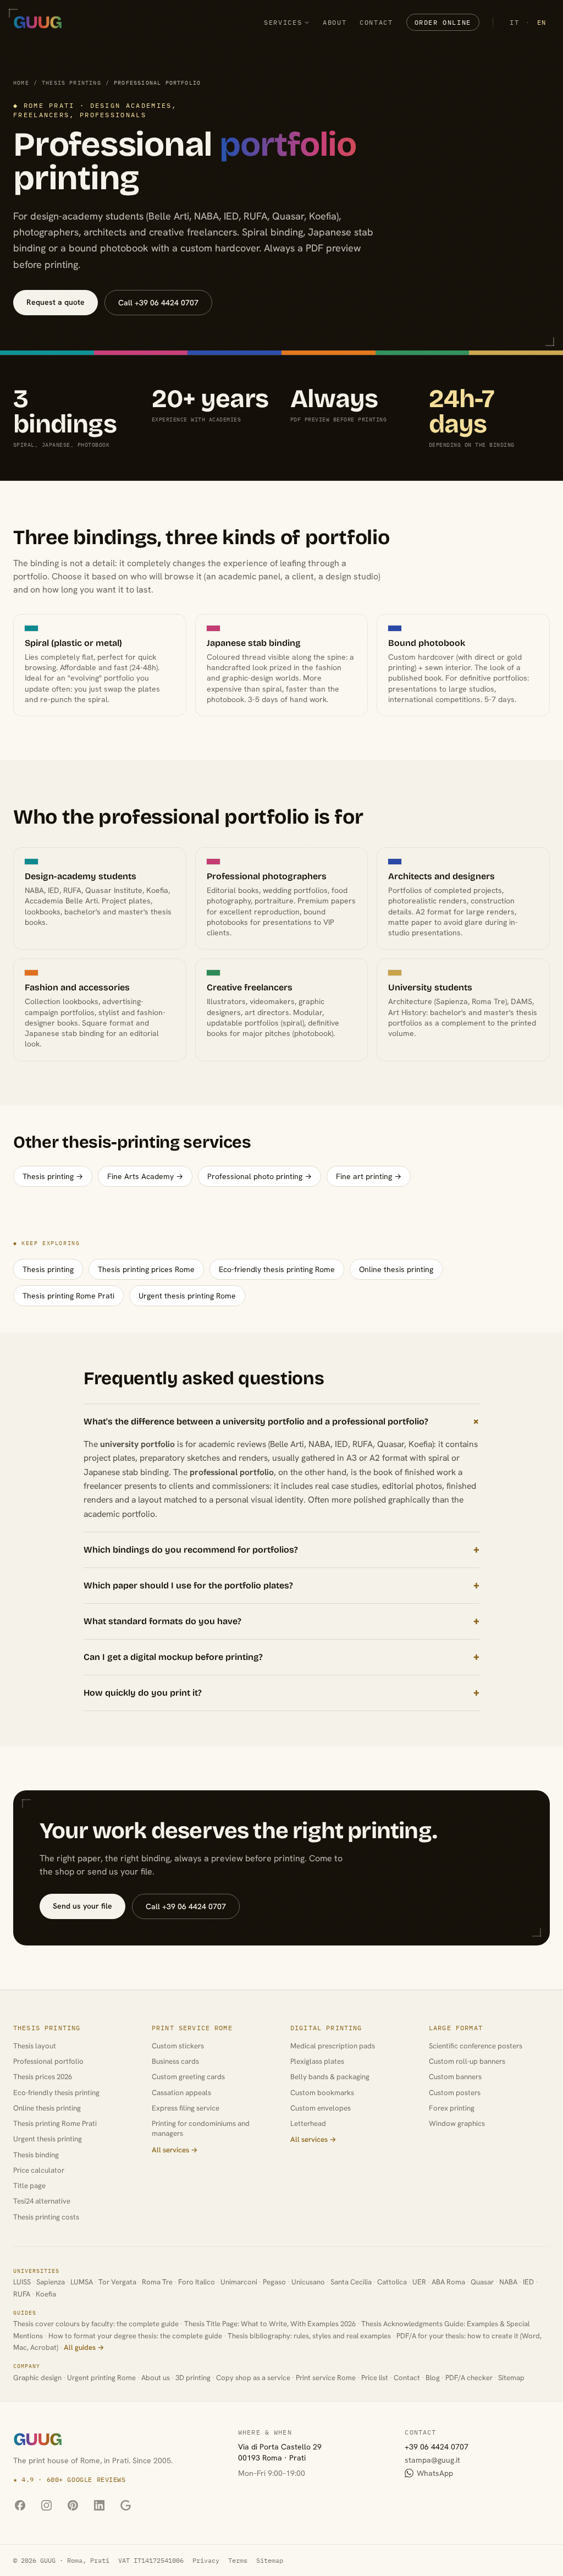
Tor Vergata (117, 2282)
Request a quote (56, 302)
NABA (508, 2282)
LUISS (22, 2282)
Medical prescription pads (333, 2046)
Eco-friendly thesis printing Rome (277, 1269)
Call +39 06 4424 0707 (158, 303)
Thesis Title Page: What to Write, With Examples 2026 (270, 2324)
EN (542, 22)
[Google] (125, 2506)
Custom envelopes (321, 2108)
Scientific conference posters (476, 2046)
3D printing (193, 2378)
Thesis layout (35, 2046)
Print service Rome (192, 2028)
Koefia (46, 2294)
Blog (433, 2378)
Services (283, 22)
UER (419, 2282)
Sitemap (511, 2378)
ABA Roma (448, 2282)
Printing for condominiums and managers (201, 2128)
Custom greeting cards (188, 2077)
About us (156, 2378)
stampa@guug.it (432, 2460)
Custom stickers (178, 2046)
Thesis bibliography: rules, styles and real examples (309, 2336)
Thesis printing (71, 83)
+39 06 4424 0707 (437, 2447)
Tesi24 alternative (42, 2201)
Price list (375, 2378)
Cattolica (392, 2282)
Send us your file (82, 1906)
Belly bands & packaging (330, 2077)
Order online (443, 22)
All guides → (84, 2347)
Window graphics (457, 2123)
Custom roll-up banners (467, 2061)
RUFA (22, 2294)
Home (21, 83)
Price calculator (39, 2170)
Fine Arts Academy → (145, 1176)
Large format (456, 2028)
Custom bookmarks (322, 2093)
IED (528, 2282)
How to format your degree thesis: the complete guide (135, 2336)
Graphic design (37, 2378)
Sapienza (51, 2282)
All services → (175, 2150)
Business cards (175, 2061)
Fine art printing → (369, 1176)
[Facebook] (20, 2506)
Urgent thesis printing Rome (187, 1296)
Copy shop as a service (253, 2378)
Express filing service (186, 2108)
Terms (238, 2560)
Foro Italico (197, 2282)
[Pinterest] (73, 2506)
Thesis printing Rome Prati (68, 1296)
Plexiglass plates (317, 2061)
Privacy (206, 2560)
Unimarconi (239, 2282)
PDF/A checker (469, 2378)
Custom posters (455, 2093)
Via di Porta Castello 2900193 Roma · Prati (280, 2452)
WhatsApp (435, 2473)
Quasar (482, 2282)
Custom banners (455, 2077)
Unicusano (308, 2282)
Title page (29, 2186)
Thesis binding (36, 2155)
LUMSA (82, 2282)
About (335, 22)
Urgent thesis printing (48, 2139)
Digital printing (326, 2028)
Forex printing (452, 2108)
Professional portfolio (48, 2061)
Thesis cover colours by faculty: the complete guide (96, 2324)
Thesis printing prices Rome (146, 1269)
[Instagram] (46, 2506)
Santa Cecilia (351, 2282)
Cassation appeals (181, 2093)
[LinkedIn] (99, 2506)
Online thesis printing (396, 1269)
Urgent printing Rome (101, 2378)
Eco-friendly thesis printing (56, 2093)
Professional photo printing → (260, 1176)
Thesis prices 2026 (43, 2077)
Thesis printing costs (46, 2217)
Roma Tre (157, 2282)
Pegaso (274, 2282)
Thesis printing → (53, 1176)
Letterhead (308, 2123)
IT (514, 22)
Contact (376, 22)
